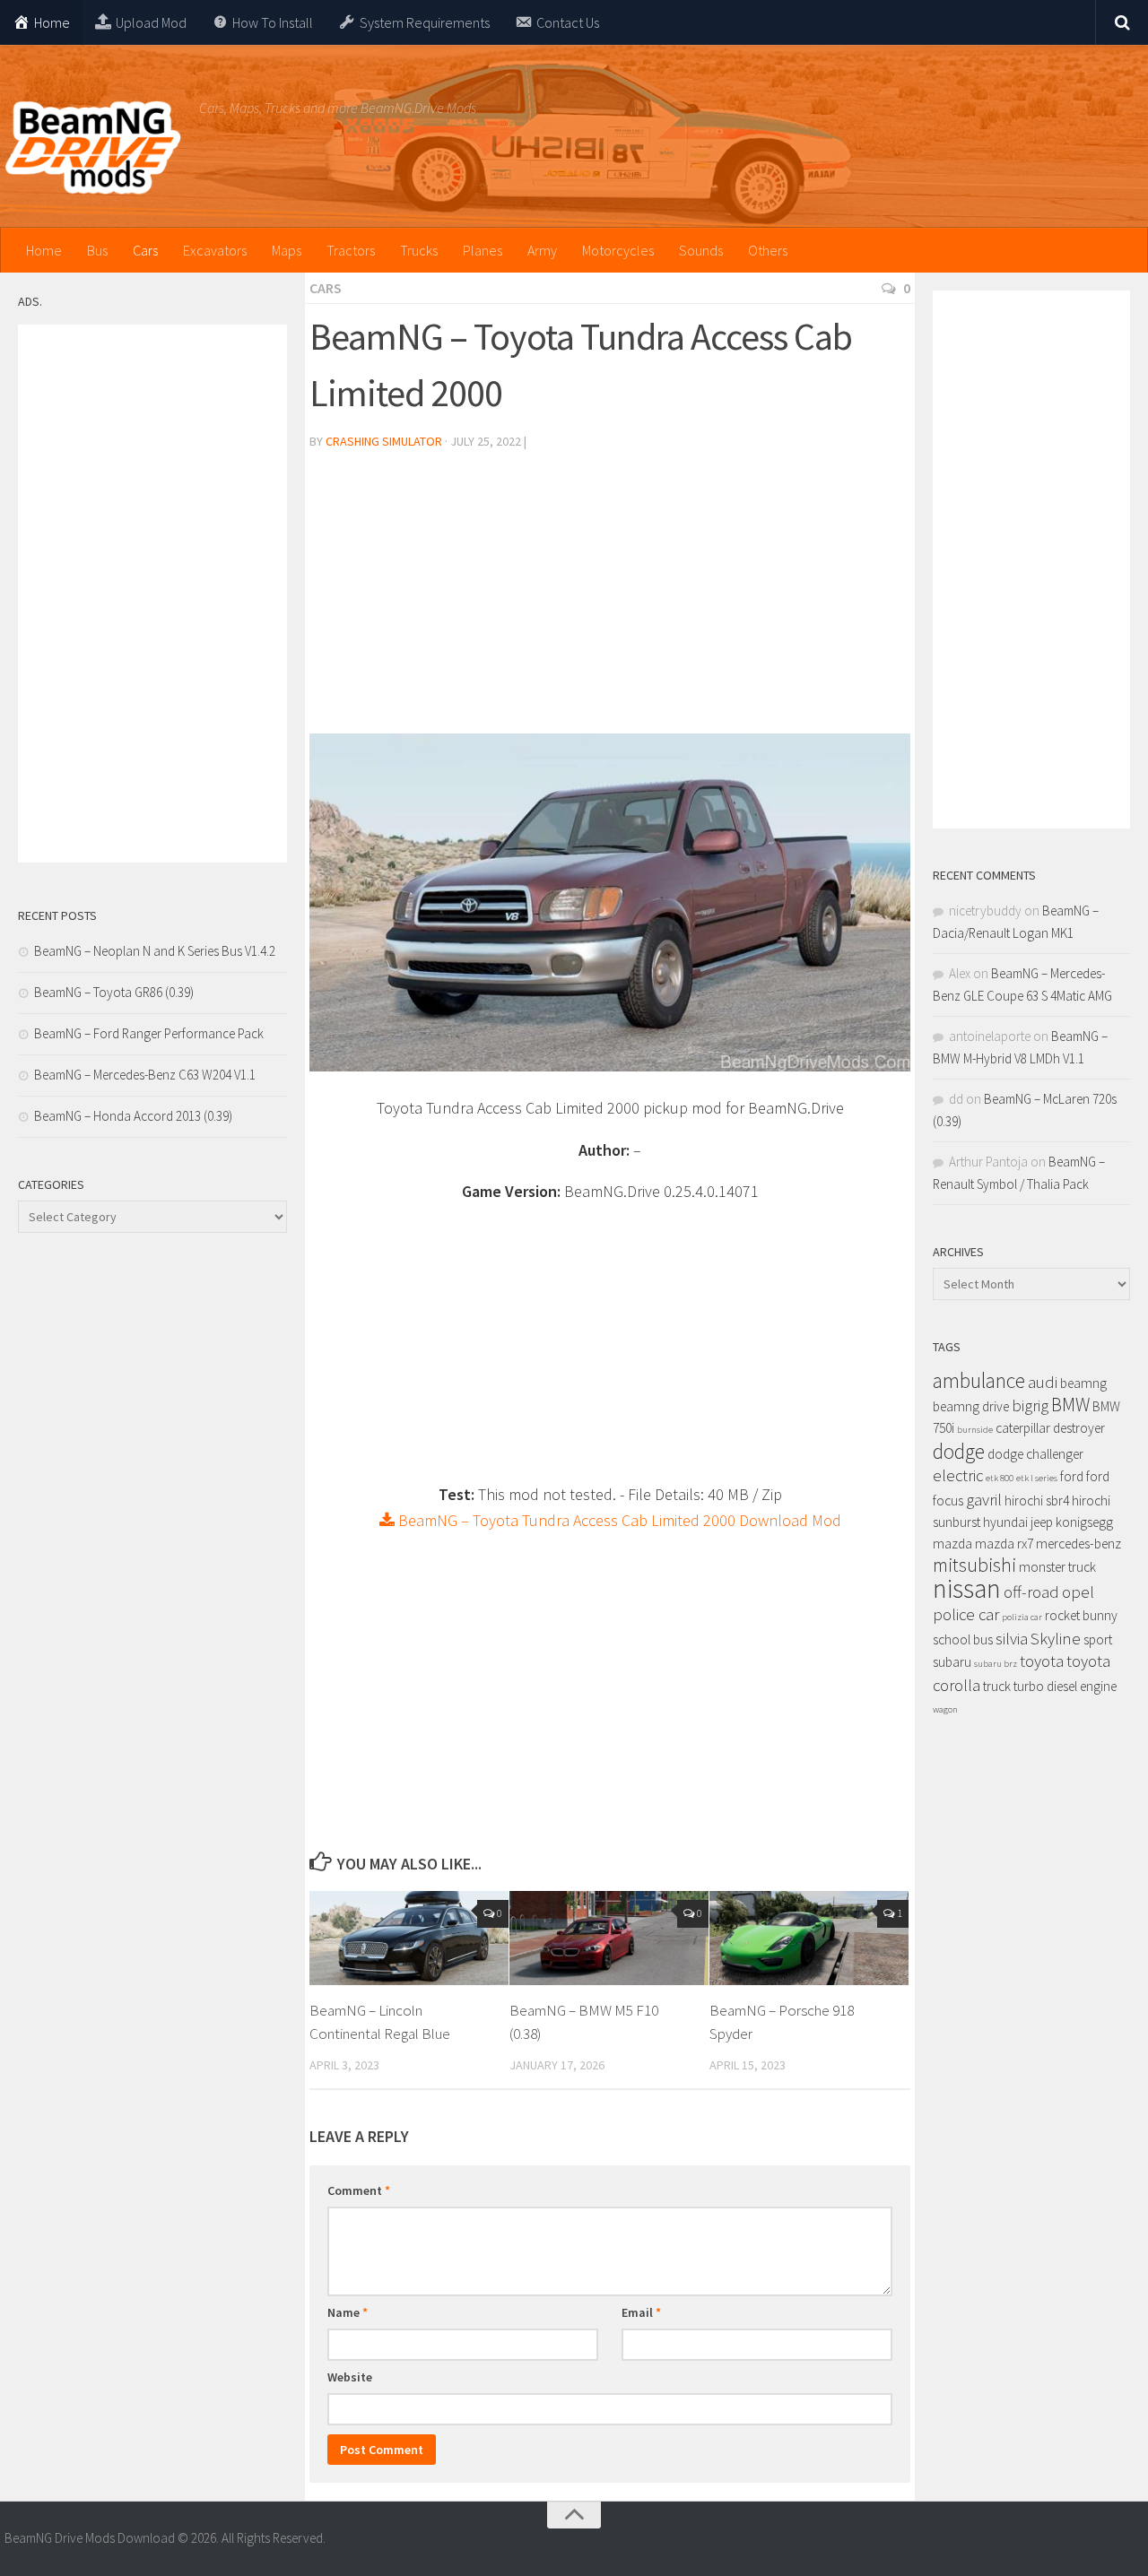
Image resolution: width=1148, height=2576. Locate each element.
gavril (984, 1500)
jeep (1042, 1522)
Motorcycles (618, 250)
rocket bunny (1081, 1615)
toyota (1042, 1661)
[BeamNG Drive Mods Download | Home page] (93, 148)
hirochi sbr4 (1037, 1500)
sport (1098, 1639)
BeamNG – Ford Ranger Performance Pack (149, 1033)
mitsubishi (974, 1565)
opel (1078, 1592)
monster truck (1057, 1567)
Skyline (1056, 1639)
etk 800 (1000, 1478)
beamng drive (971, 1406)
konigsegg (1084, 1522)
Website (350, 2377)
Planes (483, 250)
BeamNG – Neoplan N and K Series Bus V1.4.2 (155, 951)
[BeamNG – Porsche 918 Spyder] (809, 1938)
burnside (975, 1430)
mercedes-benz (1078, 1544)
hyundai (1005, 1522)
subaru (952, 1662)
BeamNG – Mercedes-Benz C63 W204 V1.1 (145, 1075)
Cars (145, 250)
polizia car (1022, 1617)
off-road (1031, 1592)
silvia (1012, 1639)
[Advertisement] (610, 599)
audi (1043, 1382)
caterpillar (1023, 1428)
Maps (287, 250)
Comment (359, 2190)
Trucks (419, 250)
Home (44, 250)
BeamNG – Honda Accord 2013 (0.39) (133, 1116)
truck (997, 1686)
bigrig (1030, 1405)
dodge (959, 1451)
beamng (1083, 1383)
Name (348, 2312)
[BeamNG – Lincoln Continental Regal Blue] (409, 1938)
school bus (963, 1639)
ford (1072, 1476)
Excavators (215, 250)
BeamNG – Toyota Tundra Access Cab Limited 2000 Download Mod (618, 1520)
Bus (97, 250)
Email (641, 2312)
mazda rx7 (1004, 1544)
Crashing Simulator (384, 441)
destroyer (1079, 1428)
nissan (967, 1588)
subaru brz (996, 1664)
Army (542, 250)
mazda (952, 1544)
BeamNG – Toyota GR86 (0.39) (114, 992)
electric (958, 1475)
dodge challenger (1035, 1454)
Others (768, 250)
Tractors (351, 250)
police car (966, 1614)
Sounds (701, 250)
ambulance (979, 1380)
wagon (945, 1709)
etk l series (1037, 1478)
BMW (1070, 1405)
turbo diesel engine (1065, 1686)
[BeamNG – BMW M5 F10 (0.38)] (609, 1938)
